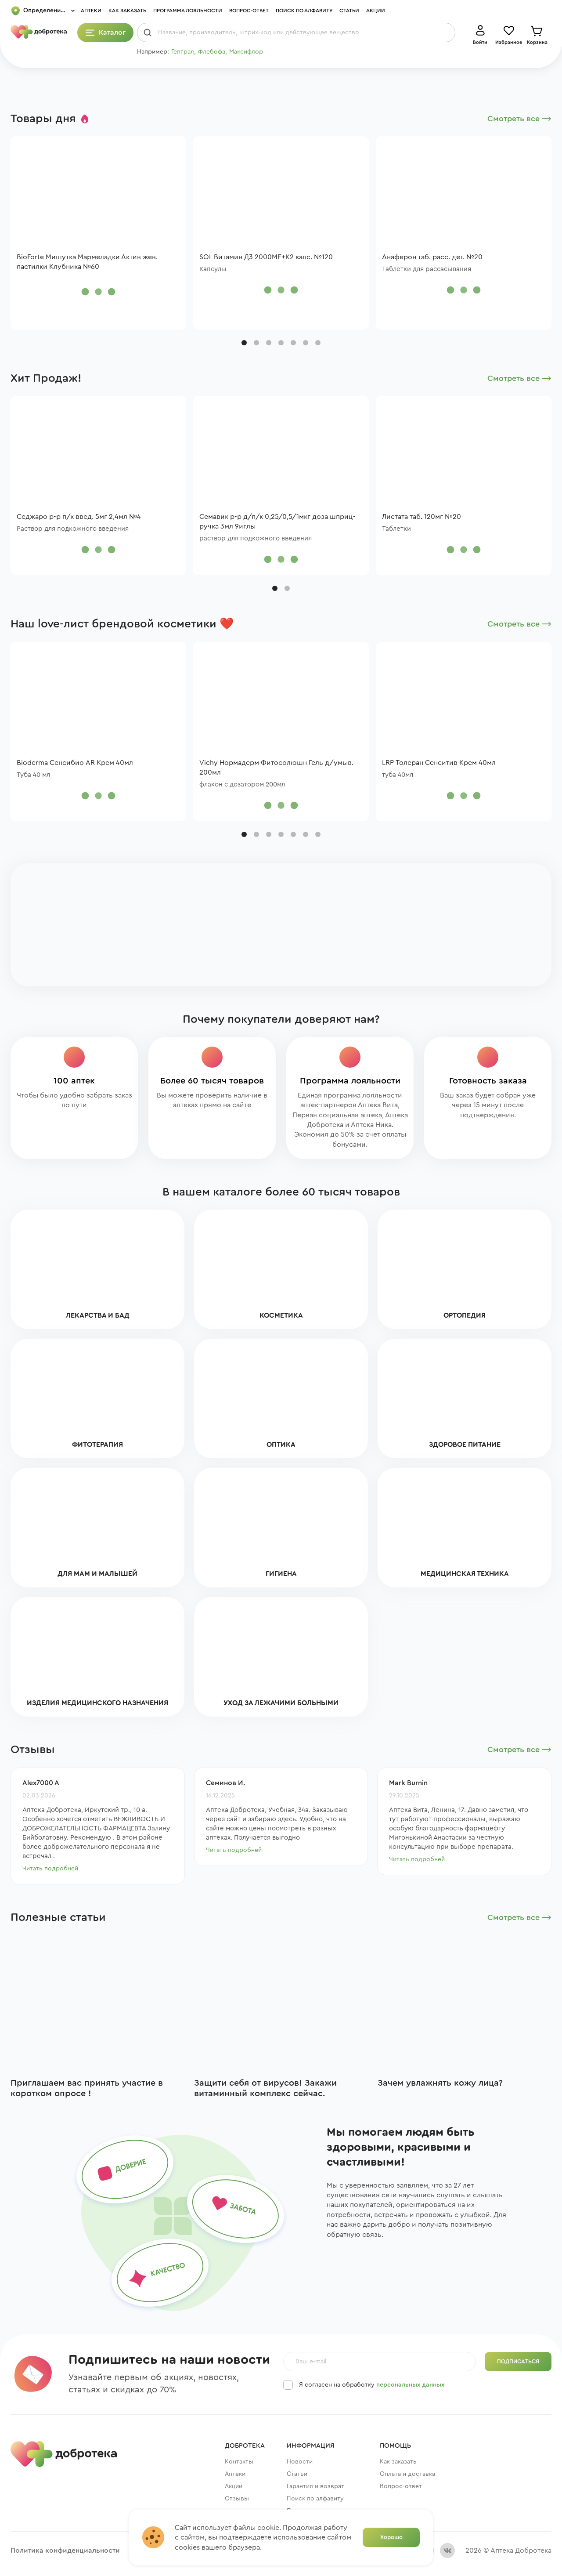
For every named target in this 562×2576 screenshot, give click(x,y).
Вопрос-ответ (249, 11)
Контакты (239, 2462)
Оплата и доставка (407, 2474)
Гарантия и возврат (315, 2486)
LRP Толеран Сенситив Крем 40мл (439, 763)
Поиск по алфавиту (304, 11)
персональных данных (410, 2385)
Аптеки (91, 11)
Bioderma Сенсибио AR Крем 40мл (75, 763)
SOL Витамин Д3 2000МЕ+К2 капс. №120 (266, 257)
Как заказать (127, 11)
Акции (376, 11)
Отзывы (237, 2499)
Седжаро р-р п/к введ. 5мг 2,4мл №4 (79, 517)
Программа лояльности (188, 11)
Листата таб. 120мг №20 (421, 517)
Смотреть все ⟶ (519, 119)
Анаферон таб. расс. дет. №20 (432, 257)
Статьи (349, 11)
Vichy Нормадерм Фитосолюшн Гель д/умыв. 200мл (276, 768)
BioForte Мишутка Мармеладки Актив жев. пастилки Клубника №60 (87, 262)
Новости (300, 2462)
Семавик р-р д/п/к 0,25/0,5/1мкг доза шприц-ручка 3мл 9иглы (277, 522)
